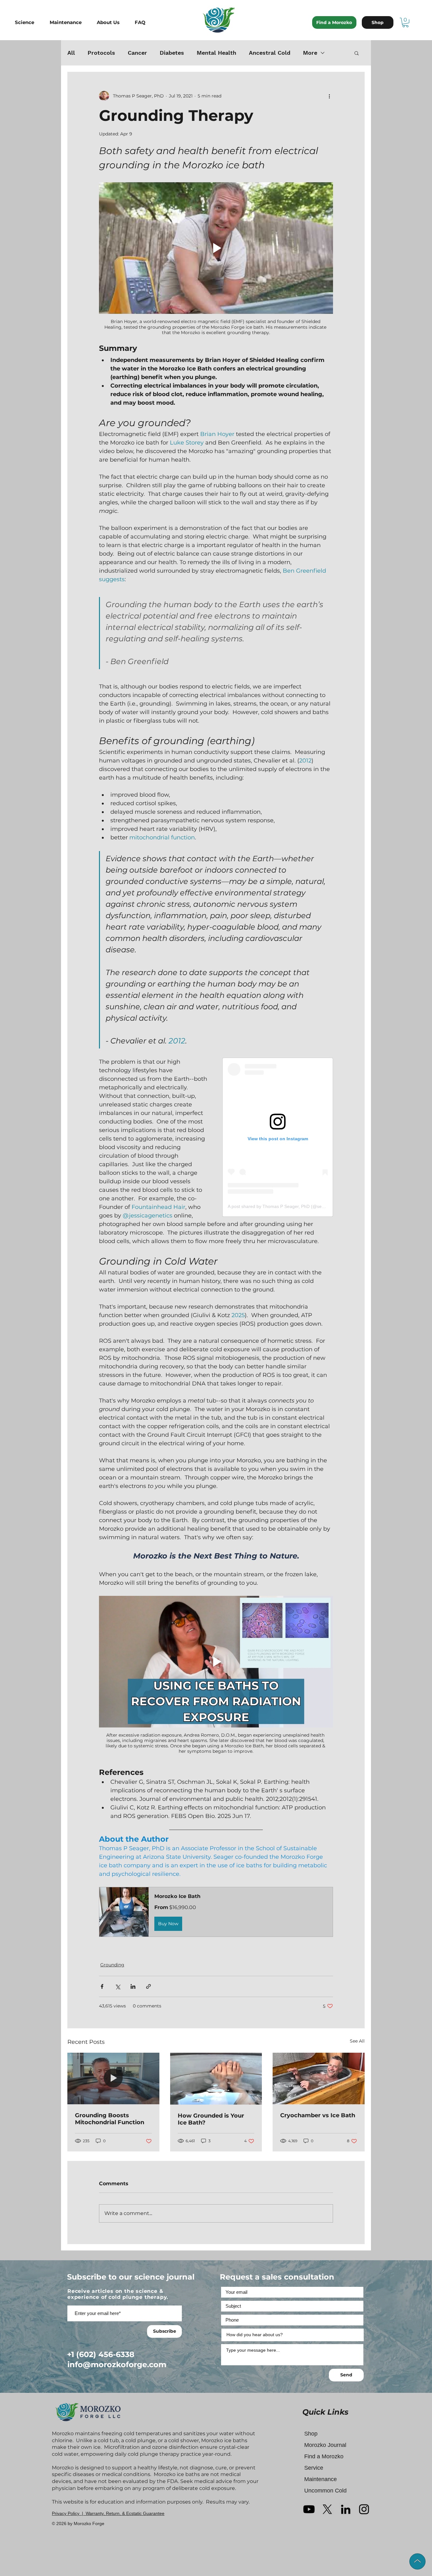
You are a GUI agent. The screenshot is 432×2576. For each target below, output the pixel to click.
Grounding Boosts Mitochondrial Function (110, 2119)
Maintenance (321, 2479)
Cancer (137, 53)
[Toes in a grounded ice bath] (216, 2079)
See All (357, 2041)
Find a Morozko (324, 2456)
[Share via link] (148, 1986)
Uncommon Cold (325, 2491)
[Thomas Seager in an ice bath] (113, 2078)
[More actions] (329, 96)
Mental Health (216, 53)
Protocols (101, 53)
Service (314, 2468)
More (310, 53)
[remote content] (278, 1137)
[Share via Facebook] (102, 1986)
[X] (327, 2509)
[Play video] (216, 248)
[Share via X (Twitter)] (117, 1986)
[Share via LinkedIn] (133, 1986)
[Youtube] (309, 2509)
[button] (29, 22)
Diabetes (172, 53)
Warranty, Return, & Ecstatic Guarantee (125, 2513)
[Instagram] (364, 2509)
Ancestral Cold (270, 53)
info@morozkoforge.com (117, 2364)
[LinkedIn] (346, 2509)
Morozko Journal (325, 2445)
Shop (311, 2434)
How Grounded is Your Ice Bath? (211, 2119)
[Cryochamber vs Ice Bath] (319, 2078)
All (71, 53)
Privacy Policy (66, 2513)
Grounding (112, 1965)
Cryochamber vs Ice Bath (318, 2115)
